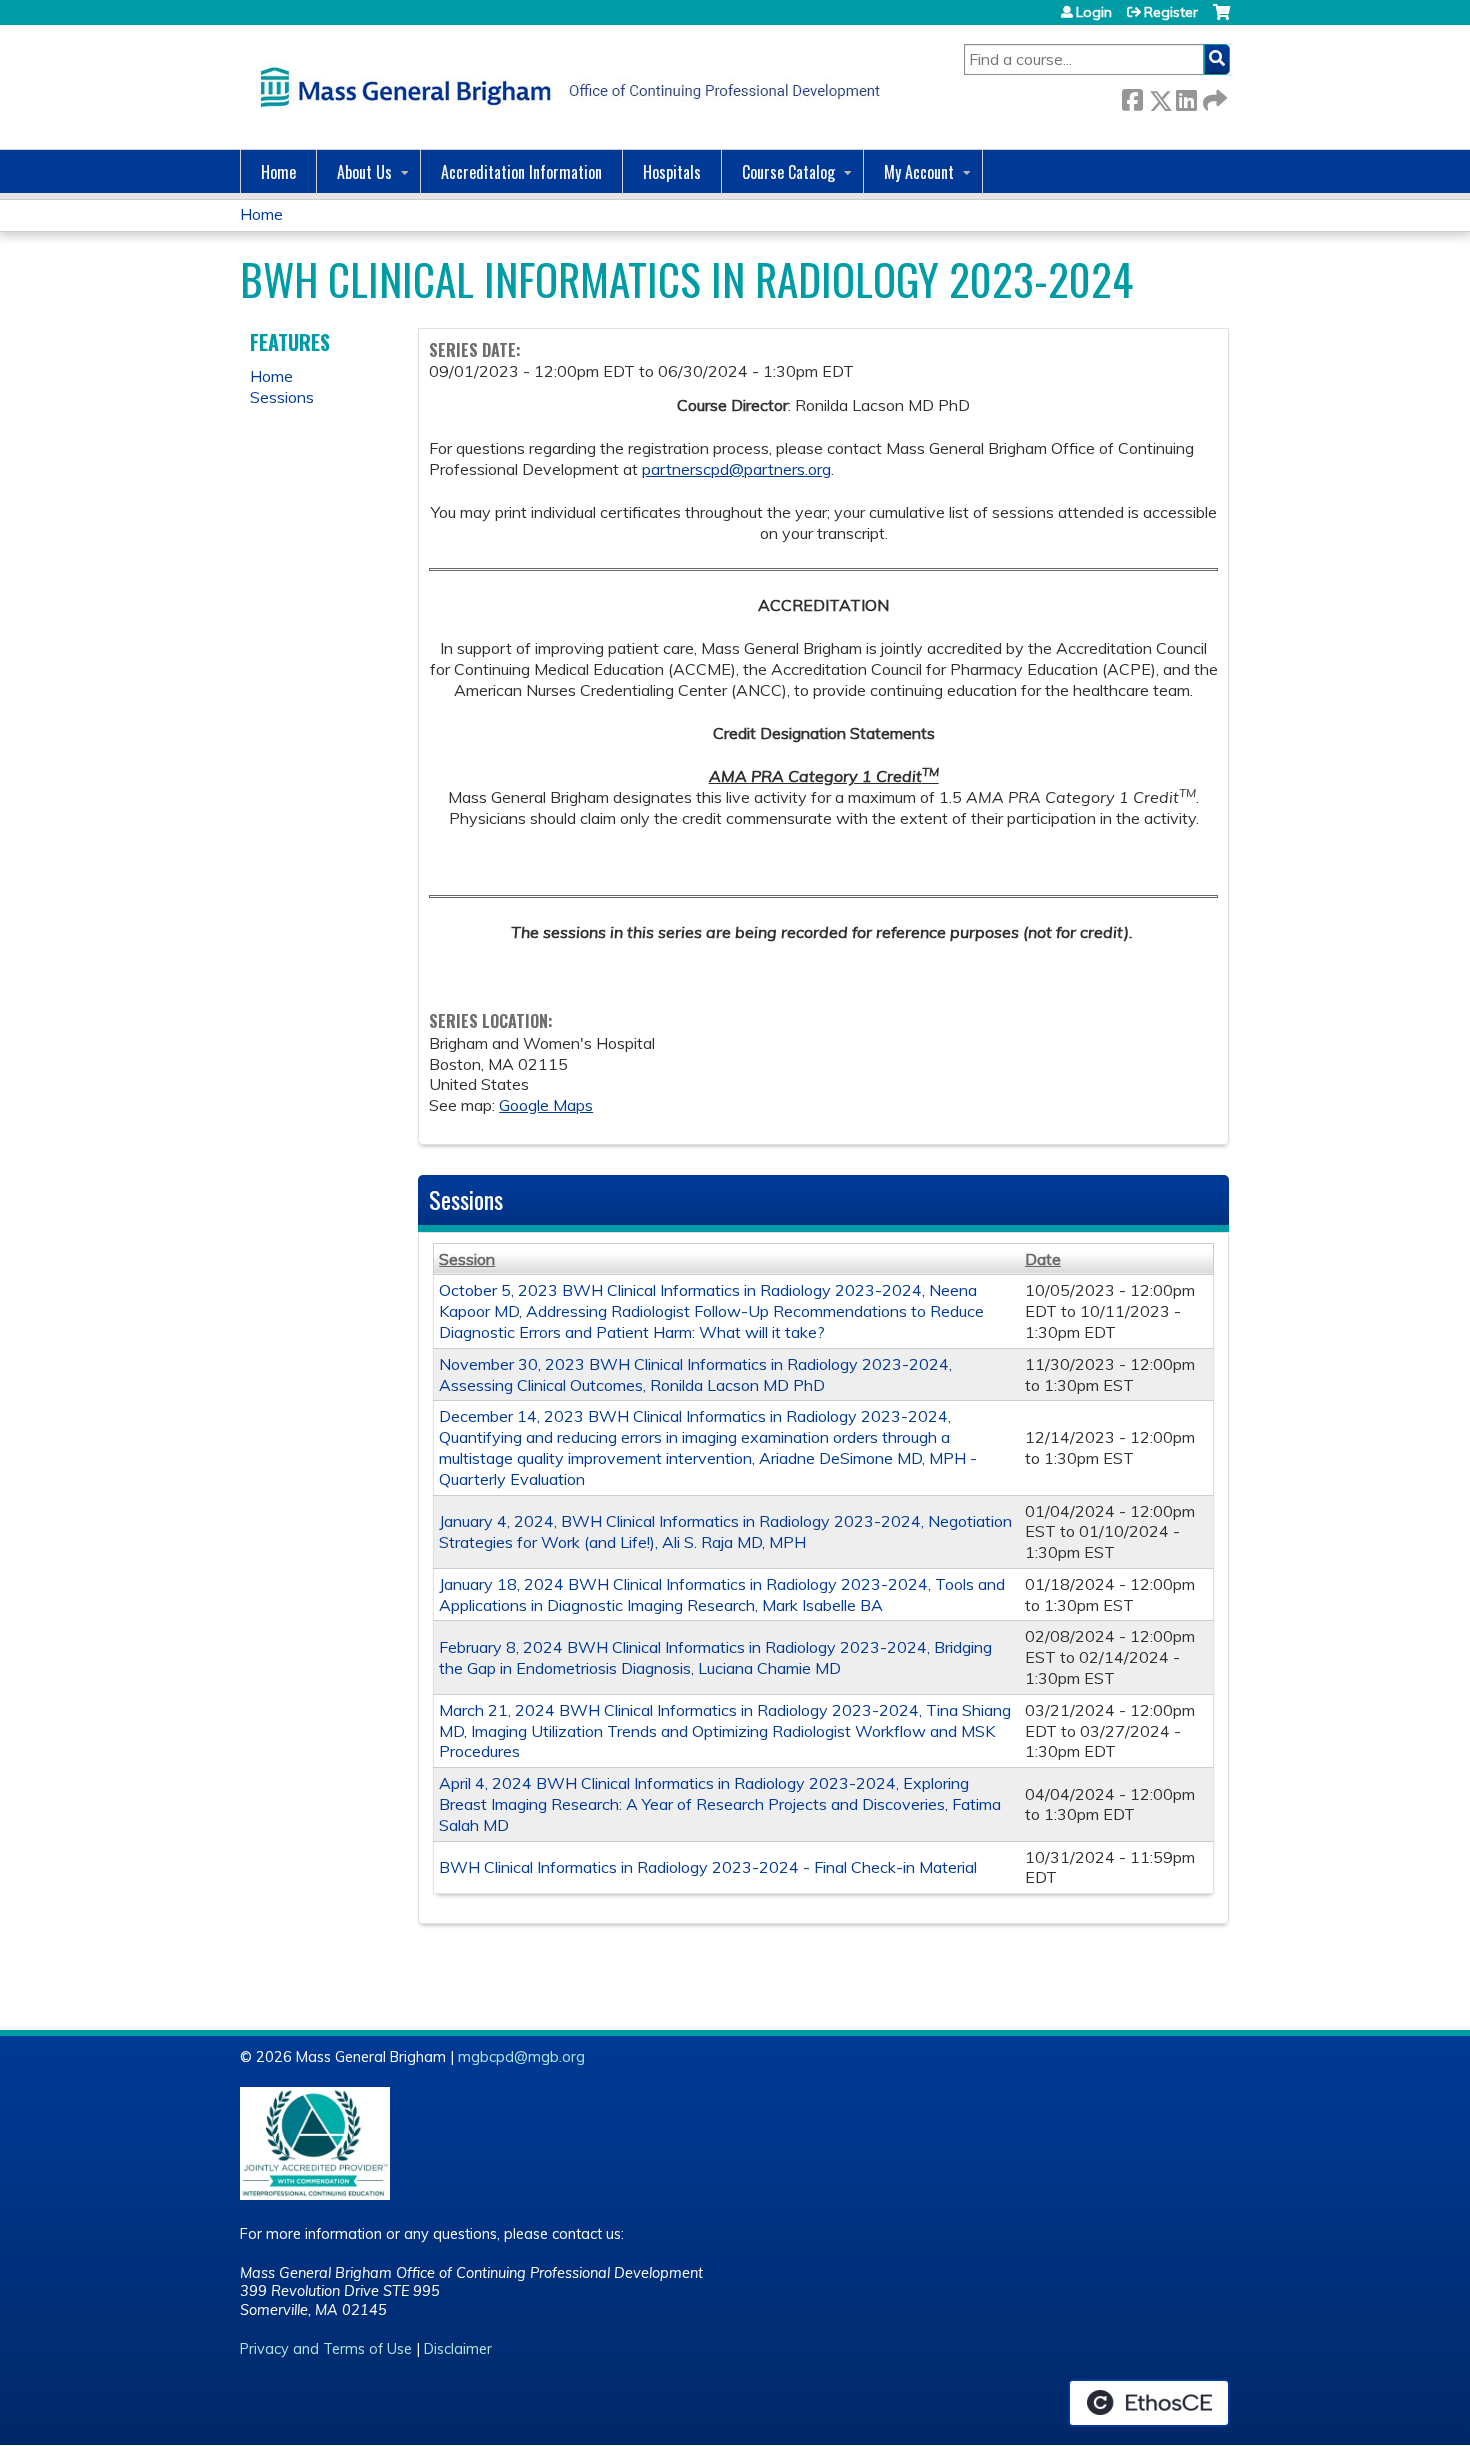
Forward (1213, 96)
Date (1043, 1259)
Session (467, 1259)
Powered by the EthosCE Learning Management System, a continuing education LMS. (1149, 2403)
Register (1171, 12)
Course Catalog (788, 172)
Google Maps (546, 1105)
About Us (364, 172)
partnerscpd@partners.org (736, 469)
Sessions (282, 397)
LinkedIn (1186, 96)
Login (1094, 12)
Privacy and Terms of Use (326, 2349)
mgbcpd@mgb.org (521, 2057)
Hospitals (672, 172)
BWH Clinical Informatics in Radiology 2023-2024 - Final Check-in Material (708, 1867)
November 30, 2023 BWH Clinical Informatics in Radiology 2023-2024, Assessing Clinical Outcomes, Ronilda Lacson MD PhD (695, 1374)
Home (278, 172)
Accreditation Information (521, 172)
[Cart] (1221, 19)
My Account (919, 172)
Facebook (1132, 96)
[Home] (565, 87)
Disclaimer (458, 2349)
